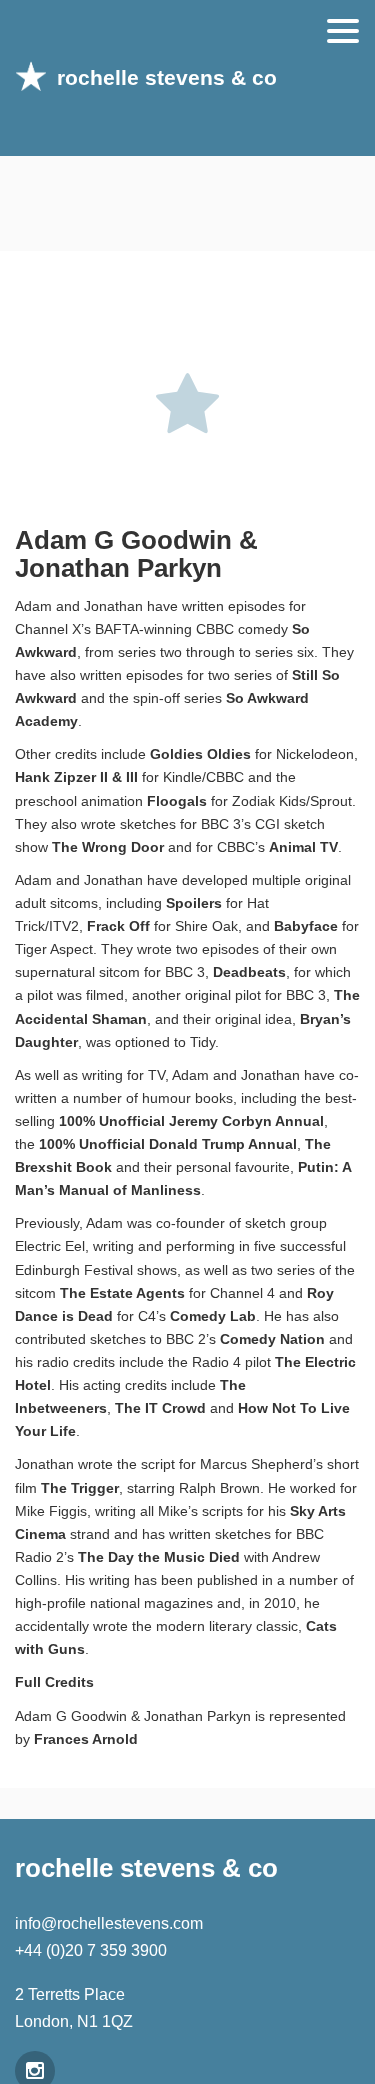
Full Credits (54, 1682)
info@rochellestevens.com (109, 1923)
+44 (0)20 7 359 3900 (91, 1950)
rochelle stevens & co (167, 77)
